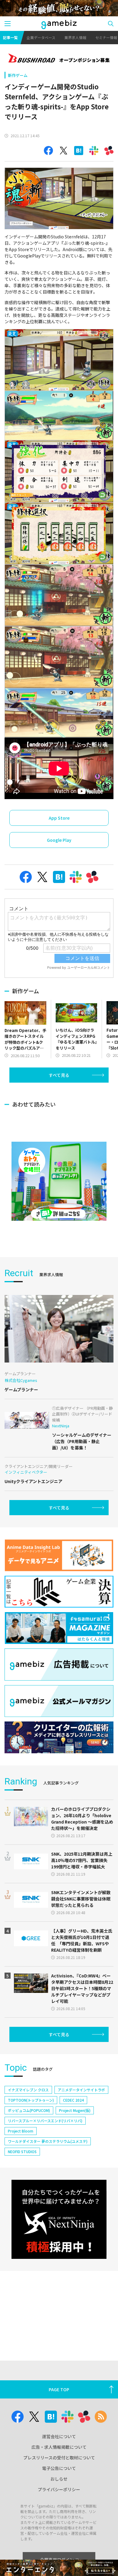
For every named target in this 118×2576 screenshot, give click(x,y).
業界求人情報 (75, 37)
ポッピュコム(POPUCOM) (29, 2110)
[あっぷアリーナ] (59, 1181)
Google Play (59, 840)
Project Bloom (21, 2131)
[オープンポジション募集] (59, 59)
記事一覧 (10, 37)
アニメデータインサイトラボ (81, 2090)
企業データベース (41, 37)
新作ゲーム (18, 75)
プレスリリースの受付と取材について (59, 2458)
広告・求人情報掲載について (59, 2447)
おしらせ (59, 2479)
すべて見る (59, 1075)
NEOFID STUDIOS (22, 2151)
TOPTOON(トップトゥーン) (31, 2100)
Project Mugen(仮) (75, 2110)
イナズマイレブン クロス (28, 2090)
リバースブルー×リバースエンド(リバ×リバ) (45, 2121)
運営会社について (59, 2436)
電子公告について (59, 2468)
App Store (59, 818)
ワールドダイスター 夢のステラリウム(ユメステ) (48, 2141)
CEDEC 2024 (73, 2100)
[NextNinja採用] (59, 2219)
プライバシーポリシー (59, 2489)
